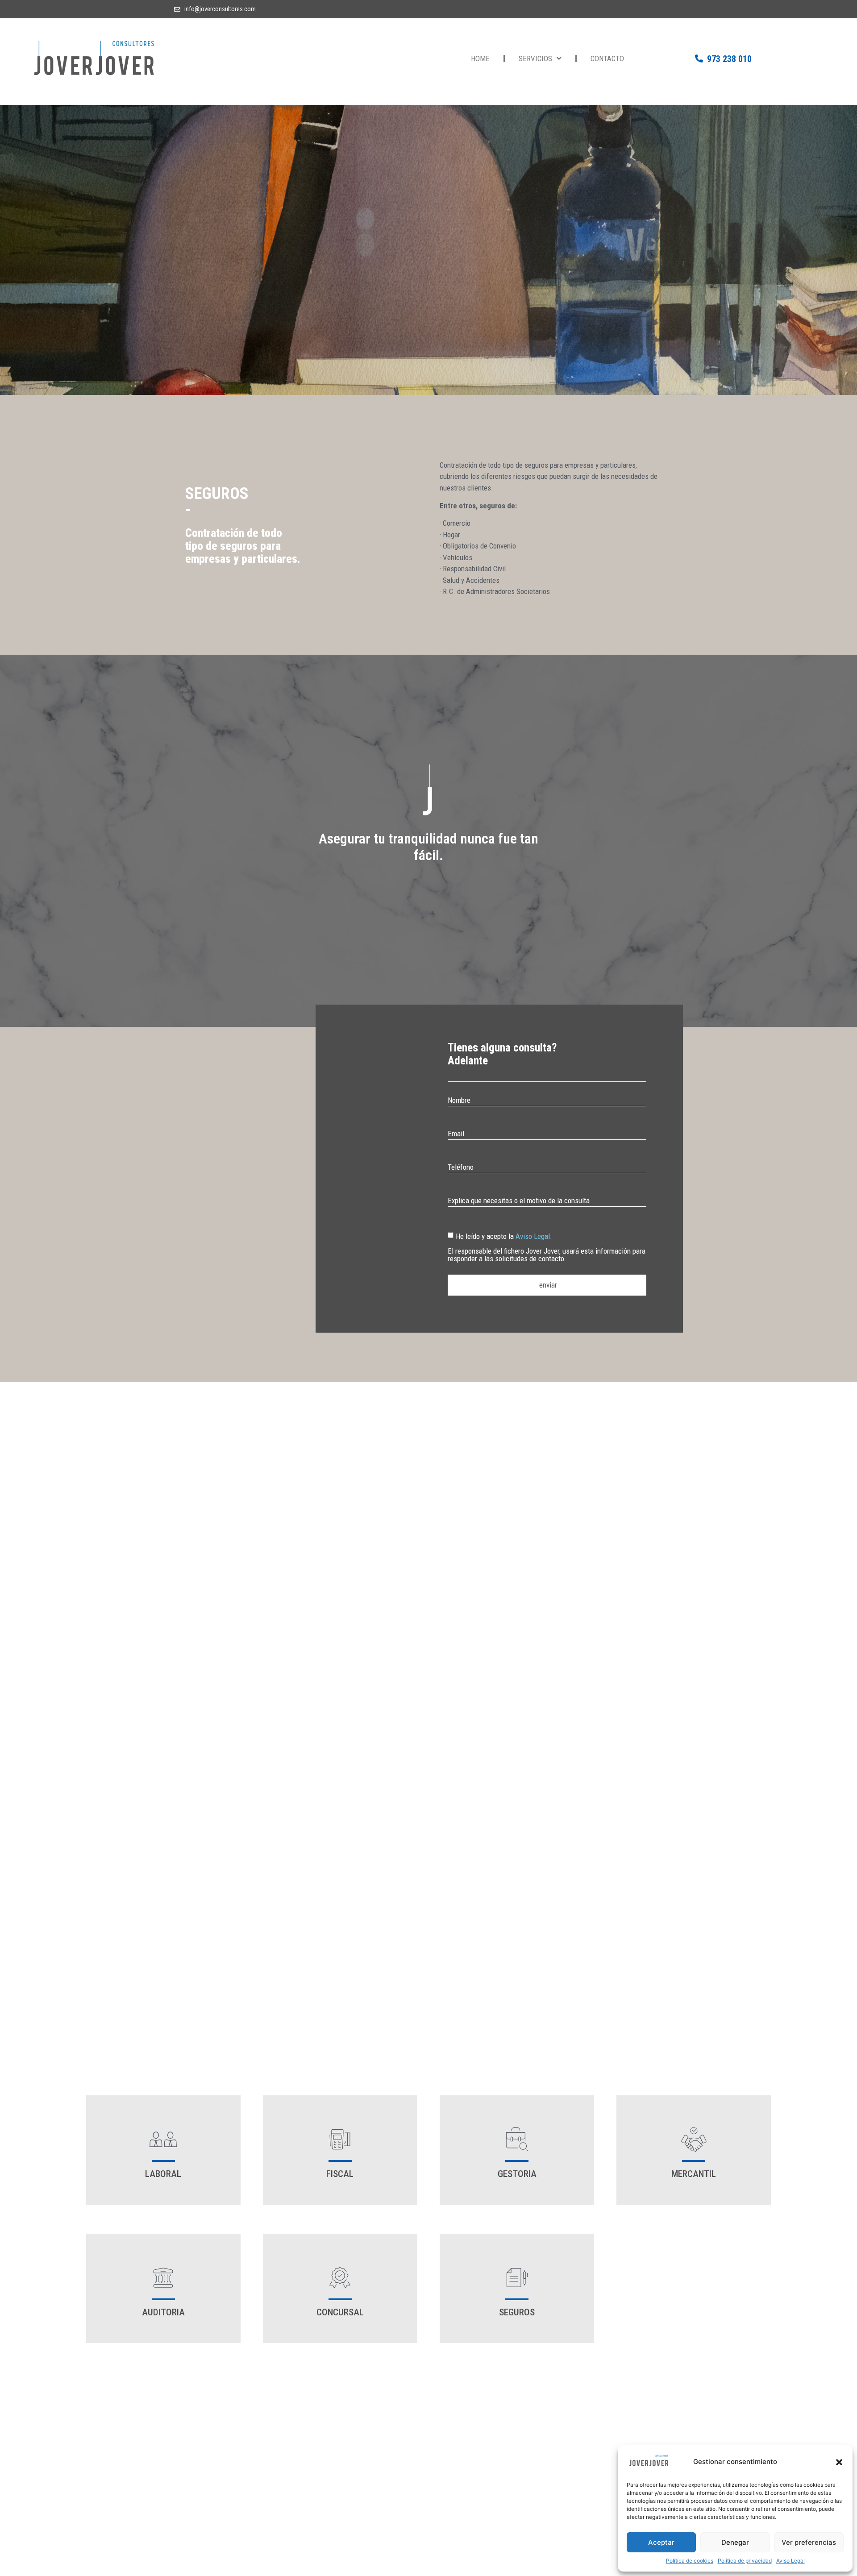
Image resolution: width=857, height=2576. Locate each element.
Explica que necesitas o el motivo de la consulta (519, 1201)
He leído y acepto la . (547, 1247)
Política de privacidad (745, 2561)
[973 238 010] (699, 58)
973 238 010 (729, 59)
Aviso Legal (790, 2561)
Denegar (735, 2542)
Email (456, 1134)
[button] (839, 2462)
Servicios (535, 58)
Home (480, 58)
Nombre (459, 1101)
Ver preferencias (809, 2542)
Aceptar (661, 2542)
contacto (607, 58)
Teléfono (461, 1168)
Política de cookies (690, 2561)
